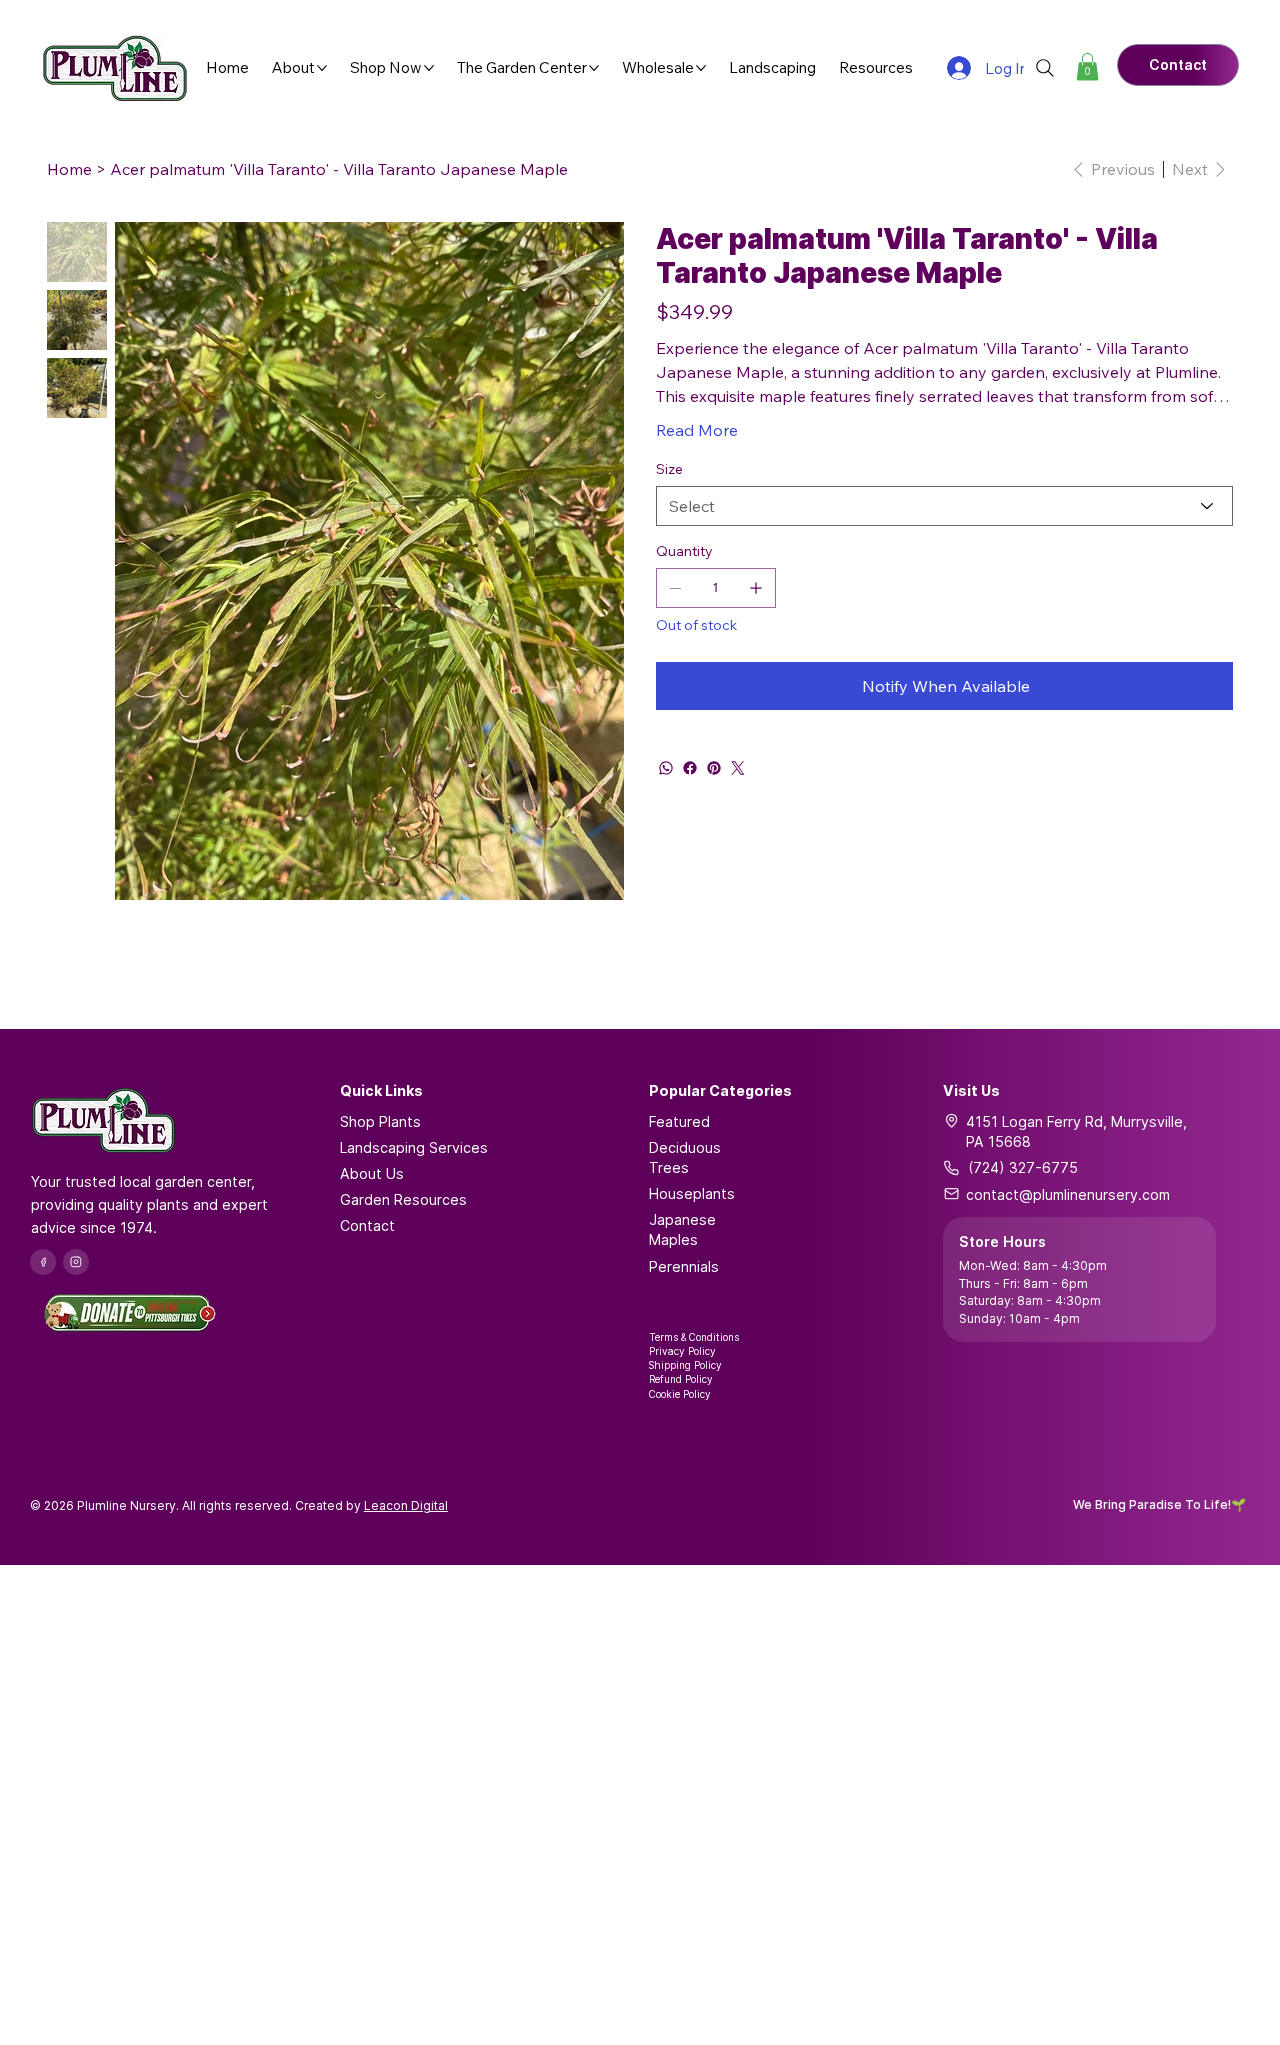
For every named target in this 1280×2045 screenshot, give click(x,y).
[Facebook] (690, 768)
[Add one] (756, 588)
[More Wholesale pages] (701, 68)
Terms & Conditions (694, 1337)
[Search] (1045, 68)
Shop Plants (380, 1121)
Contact (367, 1225)
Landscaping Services (414, 1147)
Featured (679, 1121)
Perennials (684, 1266)
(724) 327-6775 (1023, 1167)
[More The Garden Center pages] (594, 68)
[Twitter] (738, 768)
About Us (372, 1173)
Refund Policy (681, 1379)
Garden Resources (403, 1199)
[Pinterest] (714, 768)
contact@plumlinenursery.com (1068, 1194)
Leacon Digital (406, 1505)
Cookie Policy (680, 1394)
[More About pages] (322, 68)
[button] (1087, 66)
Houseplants (692, 1193)
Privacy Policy (682, 1351)
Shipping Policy (685, 1365)
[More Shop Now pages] (429, 68)
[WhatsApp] (666, 768)
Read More (697, 430)
